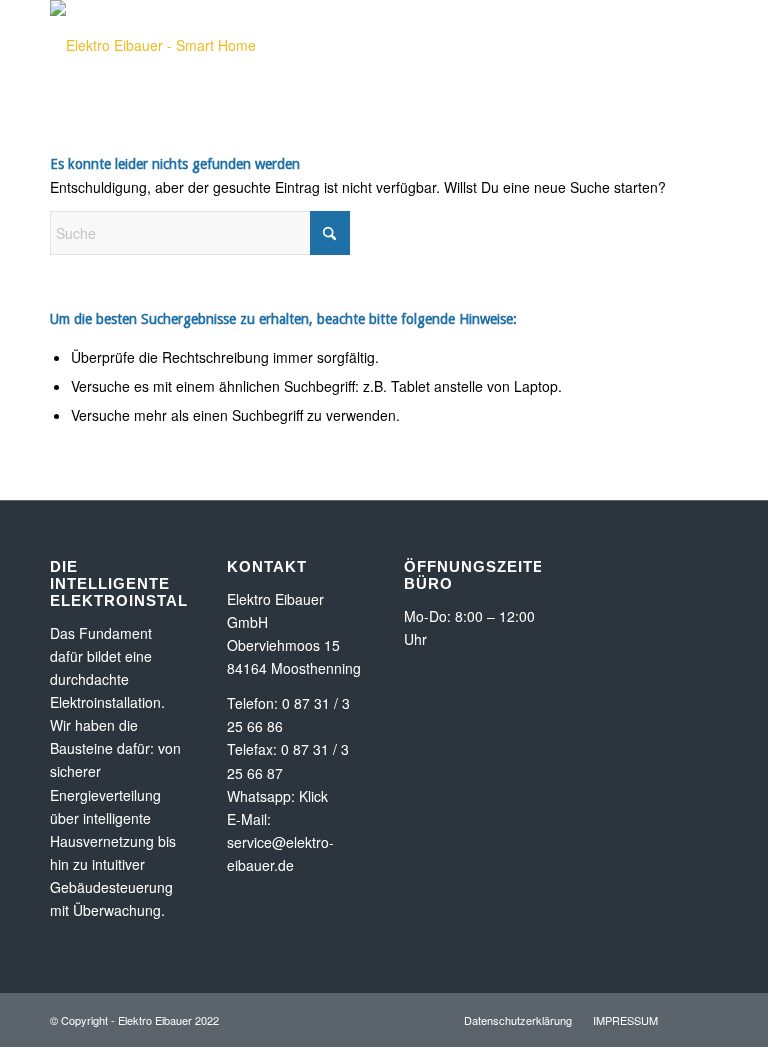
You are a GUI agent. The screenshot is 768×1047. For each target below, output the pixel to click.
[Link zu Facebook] (703, 71)
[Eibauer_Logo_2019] (185, 45)
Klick (313, 796)
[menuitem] (619, 45)
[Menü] (619, 45)
